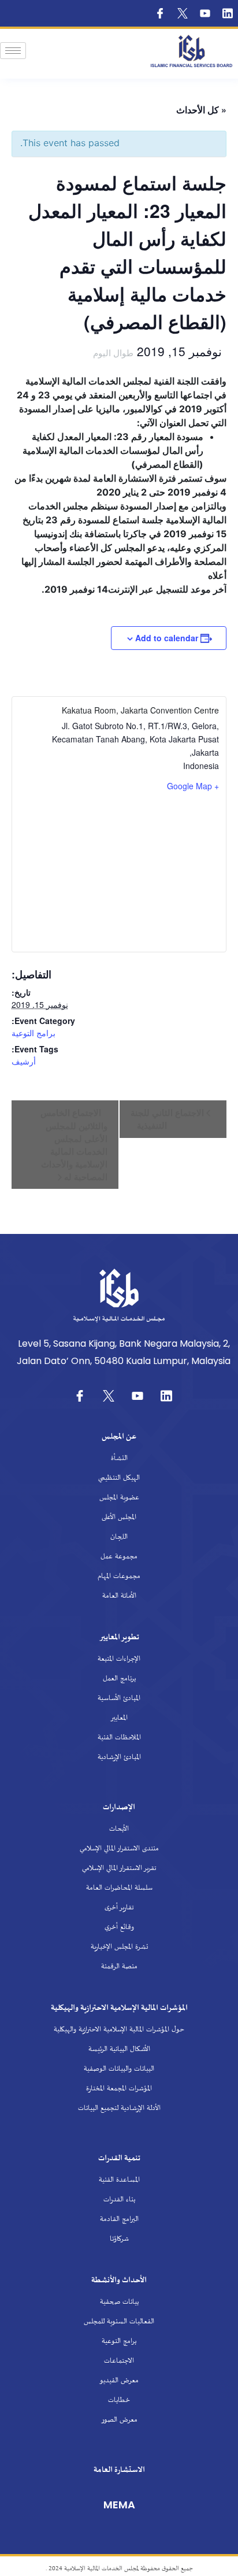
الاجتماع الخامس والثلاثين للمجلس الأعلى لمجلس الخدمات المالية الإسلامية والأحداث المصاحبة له (74, 1145)
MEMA (119, 2505)
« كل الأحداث (201, 110)
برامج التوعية (34, 1033)
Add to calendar (167, 638)
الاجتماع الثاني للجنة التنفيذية (168, 1119)
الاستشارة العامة (119, 2470)
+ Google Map (193, 786)
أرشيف (24, 1061)
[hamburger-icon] (13, 51)
